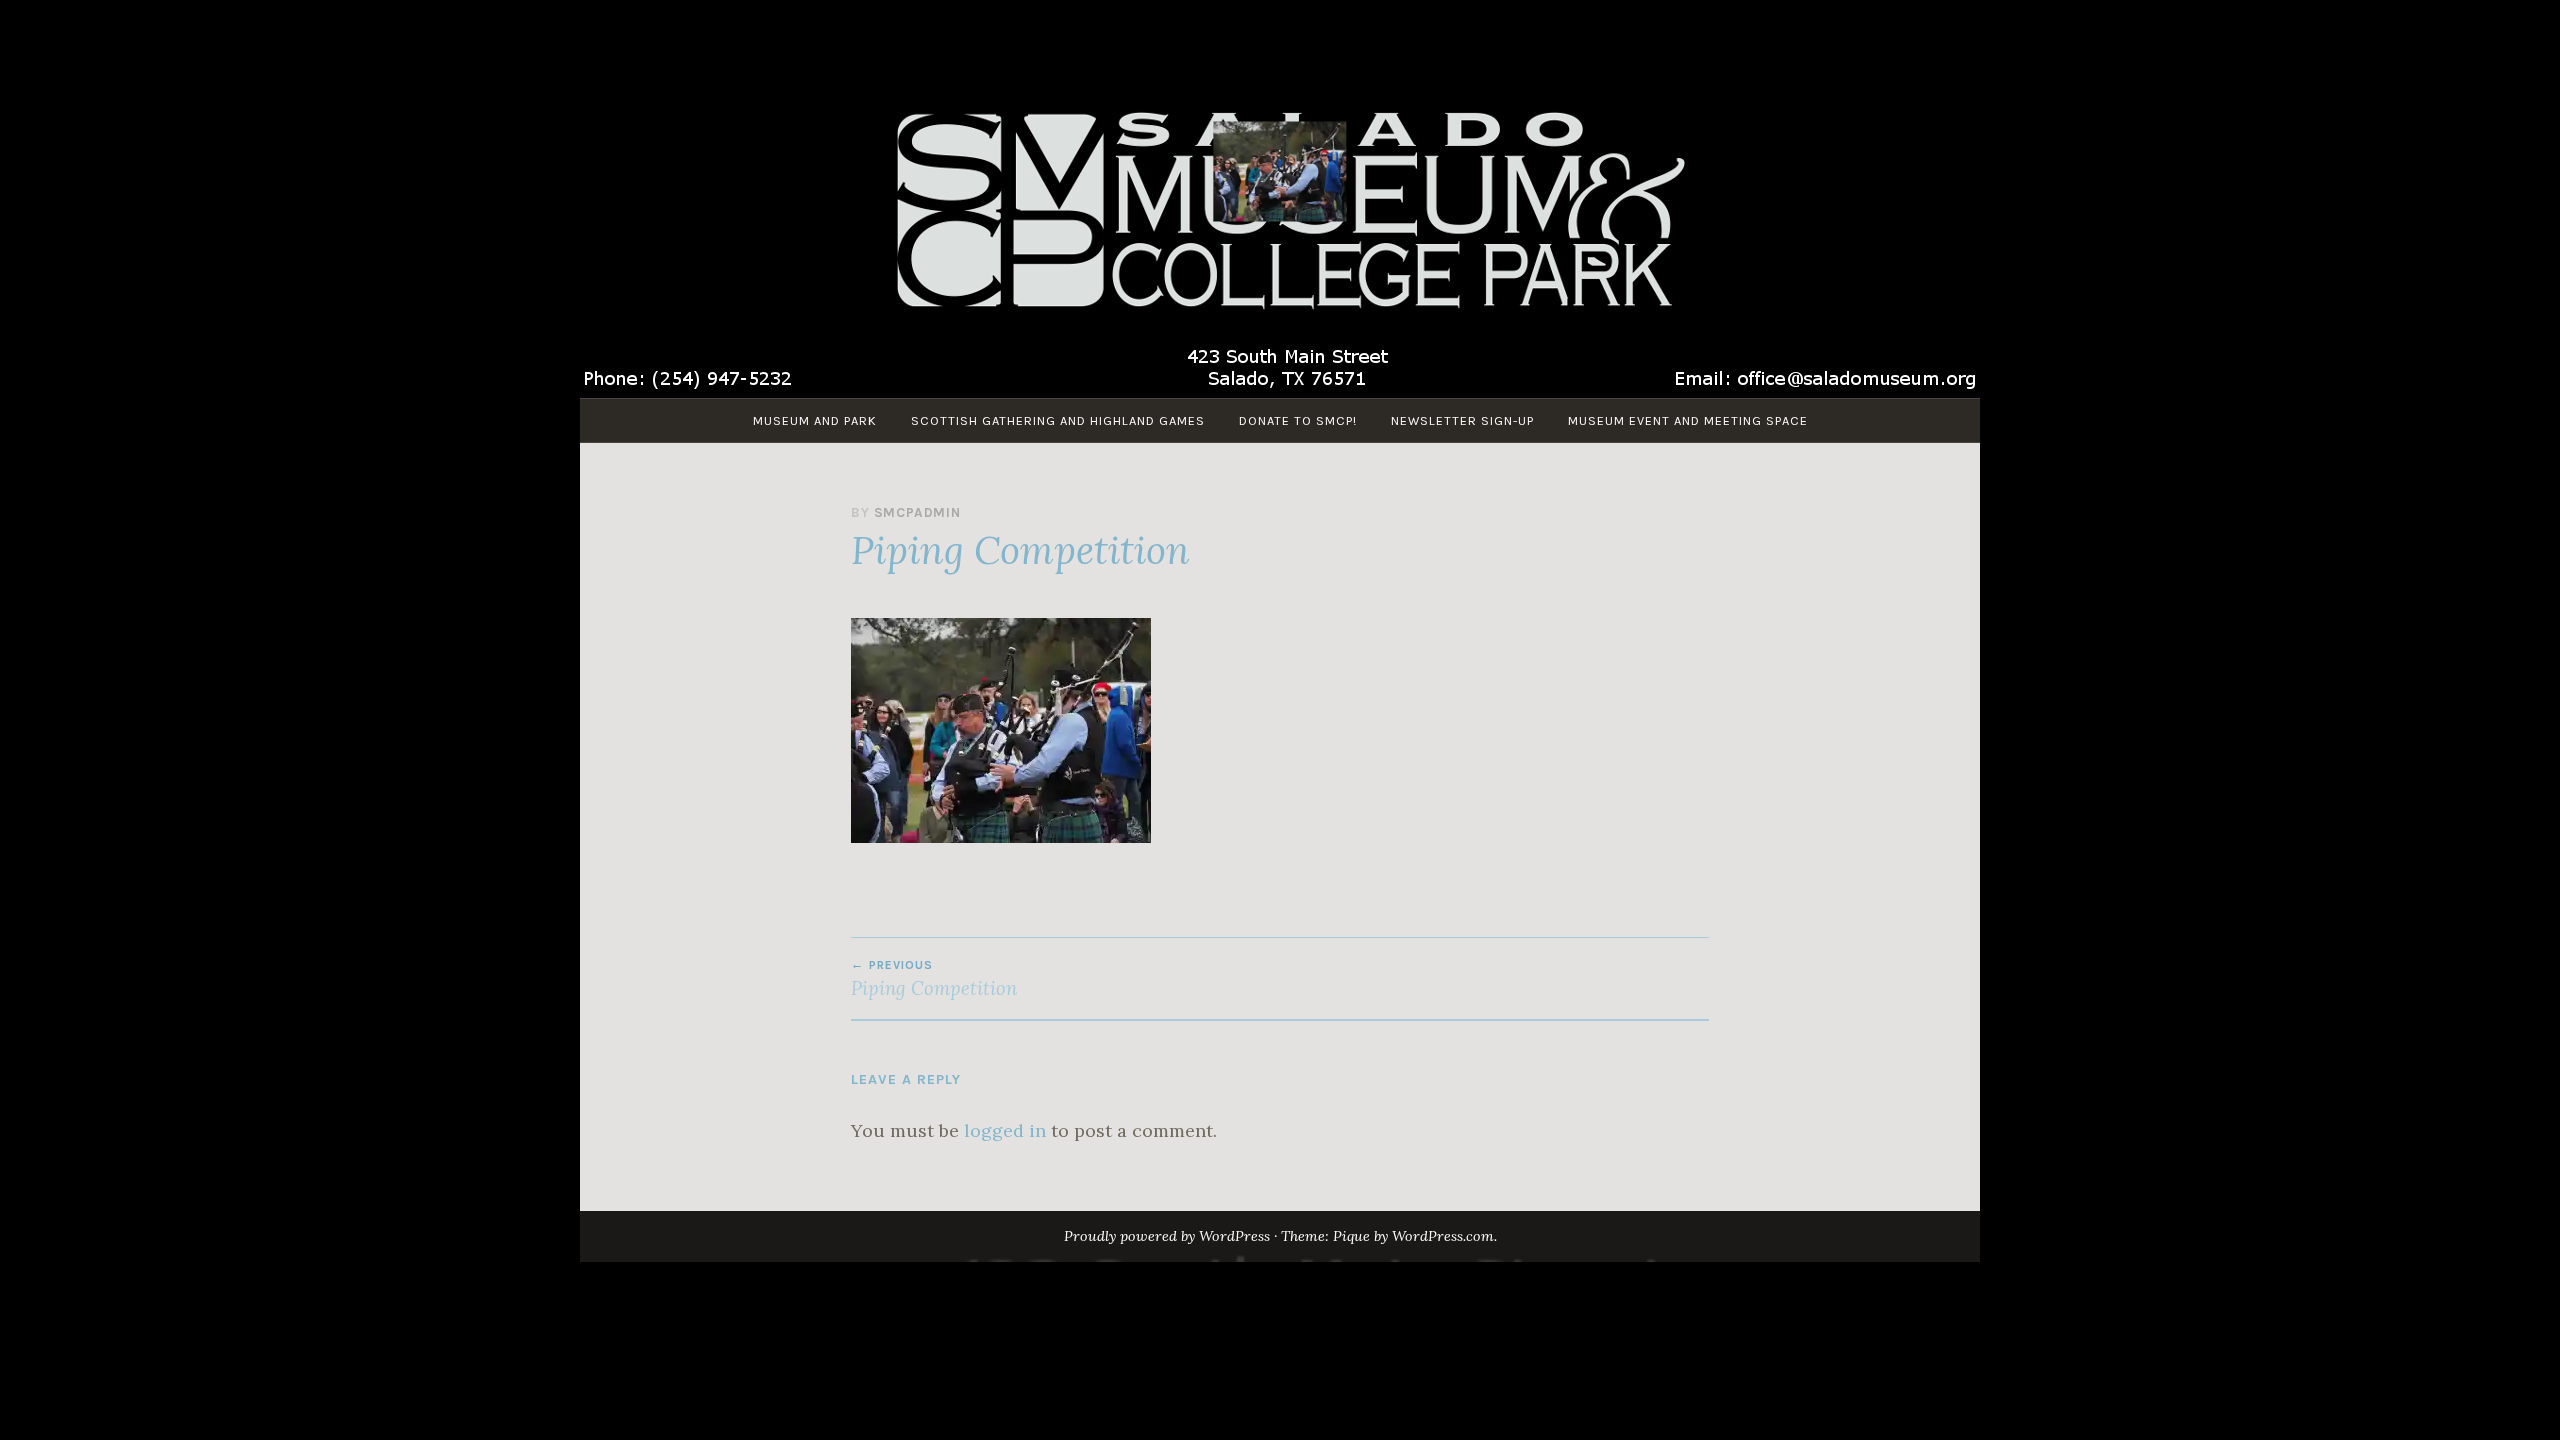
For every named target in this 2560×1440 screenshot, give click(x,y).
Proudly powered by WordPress (1167, 1236)
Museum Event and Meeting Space (1688, 420)
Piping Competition (934, 979)
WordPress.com (1443, 1236)
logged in (1005, 1130)
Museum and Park (815, 420)
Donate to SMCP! (1298, 420)
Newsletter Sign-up (1462, 420)
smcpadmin (917, 512)
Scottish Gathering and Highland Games (1058, 420)
